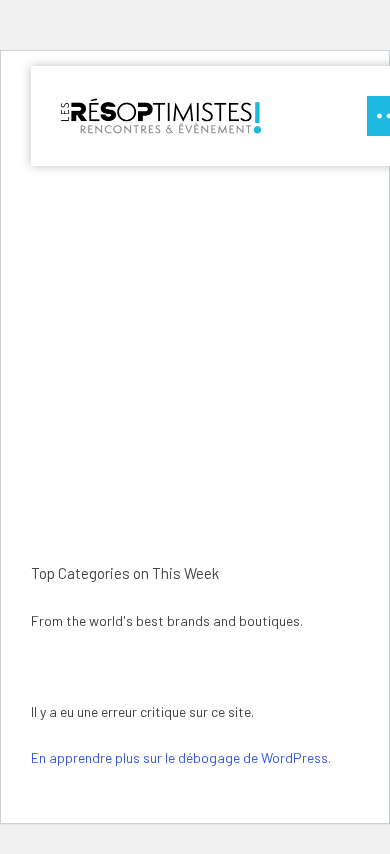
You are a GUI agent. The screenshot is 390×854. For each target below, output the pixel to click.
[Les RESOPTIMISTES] (161, 116)
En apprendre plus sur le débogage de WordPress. (181, 757)
